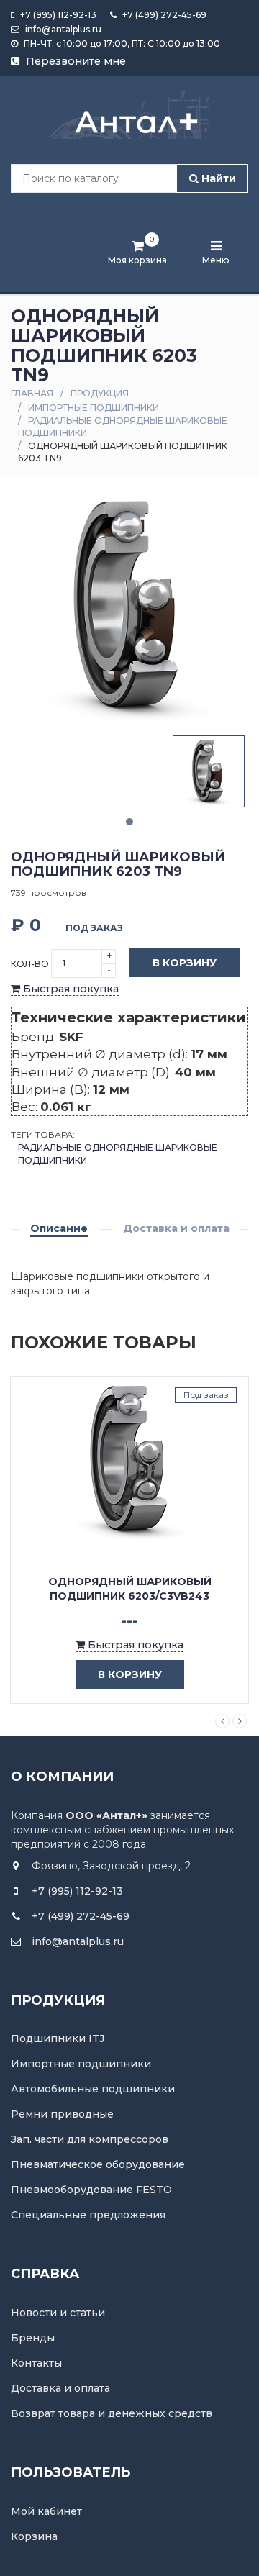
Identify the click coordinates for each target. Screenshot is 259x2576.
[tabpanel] (209, 771)
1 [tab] (129, 822)
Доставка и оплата (176, 1228)
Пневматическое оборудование (98, 2164)
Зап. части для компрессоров (90, 2139)
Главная (32, 393)
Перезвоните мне (74, 61)
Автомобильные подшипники (93, 2089)
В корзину (185, 963)
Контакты (36, 2363)
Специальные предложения (88, 2215)
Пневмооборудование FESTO (91, 2190)
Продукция (100, 393)
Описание (59, 1228)
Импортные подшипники (94, 408)
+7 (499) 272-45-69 (163, 15)
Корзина (34, 2536)
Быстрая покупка (69, 989)
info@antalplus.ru (62, 29)
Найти (217, 178)
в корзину (130, 1674)
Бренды (33, 2338)
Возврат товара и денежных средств (112, 2413)
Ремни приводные (62, 2114)
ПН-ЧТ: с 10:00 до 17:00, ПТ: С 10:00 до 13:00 (121, 44)
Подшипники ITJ (58, 2038)
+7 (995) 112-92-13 (57, 15)
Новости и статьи (58, 2313)
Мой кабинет (46, 2511)
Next (240, 1721)
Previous (222, 1721)
